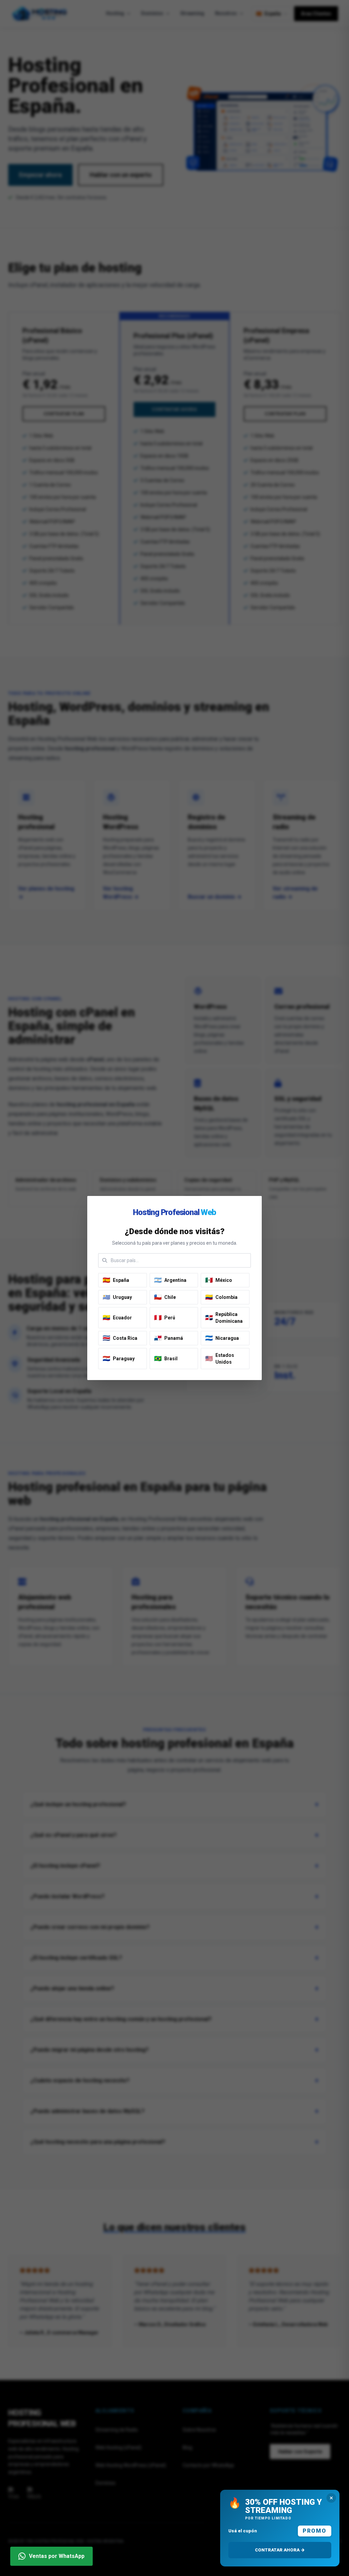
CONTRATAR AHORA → (280, 2550)
